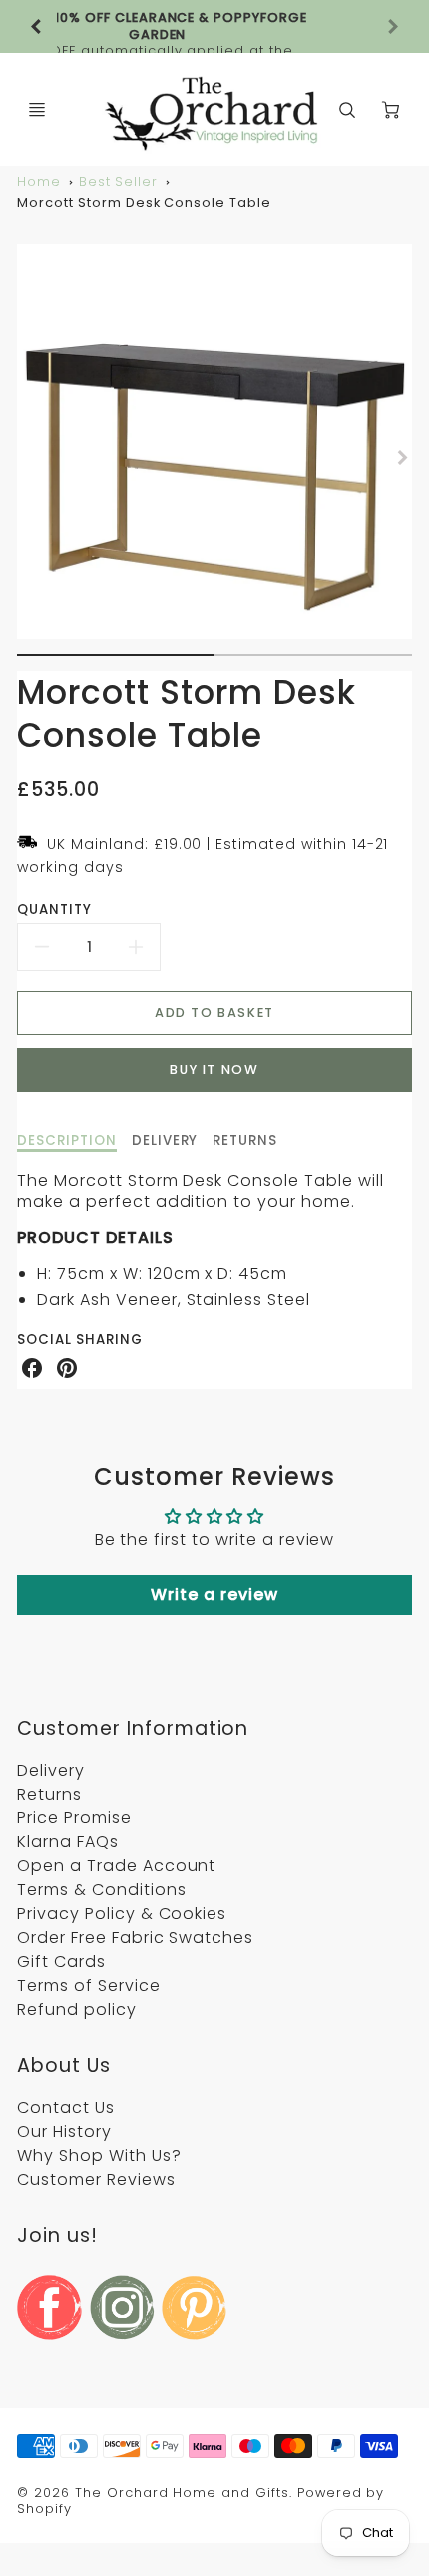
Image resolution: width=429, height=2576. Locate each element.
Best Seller (119, 181)
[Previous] (37, 27)
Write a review (214, 1594)
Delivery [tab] (165, 1141)
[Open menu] (37, 110)
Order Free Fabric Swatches (135, 1938)
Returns (49, 1794)
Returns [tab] (245, 1141)
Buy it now (214, 1069)
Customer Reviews (96, 2179)
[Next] (402, 457)
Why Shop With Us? (99, 2155)
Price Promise (74, 1818)
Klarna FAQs (68, 1842)
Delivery (51, 1770)
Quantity (54, 910)
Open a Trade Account (116, 1866)
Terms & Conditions (101, 1890)
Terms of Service (88, 1986)
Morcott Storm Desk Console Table (144, 202)
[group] (214, 26)
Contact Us (66, 2107)
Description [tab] (67, 1141)
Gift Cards (61, 1962)
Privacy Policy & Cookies (122, 1914)
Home (39, 181)
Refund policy (76, 2010)
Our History (64, 2131)
